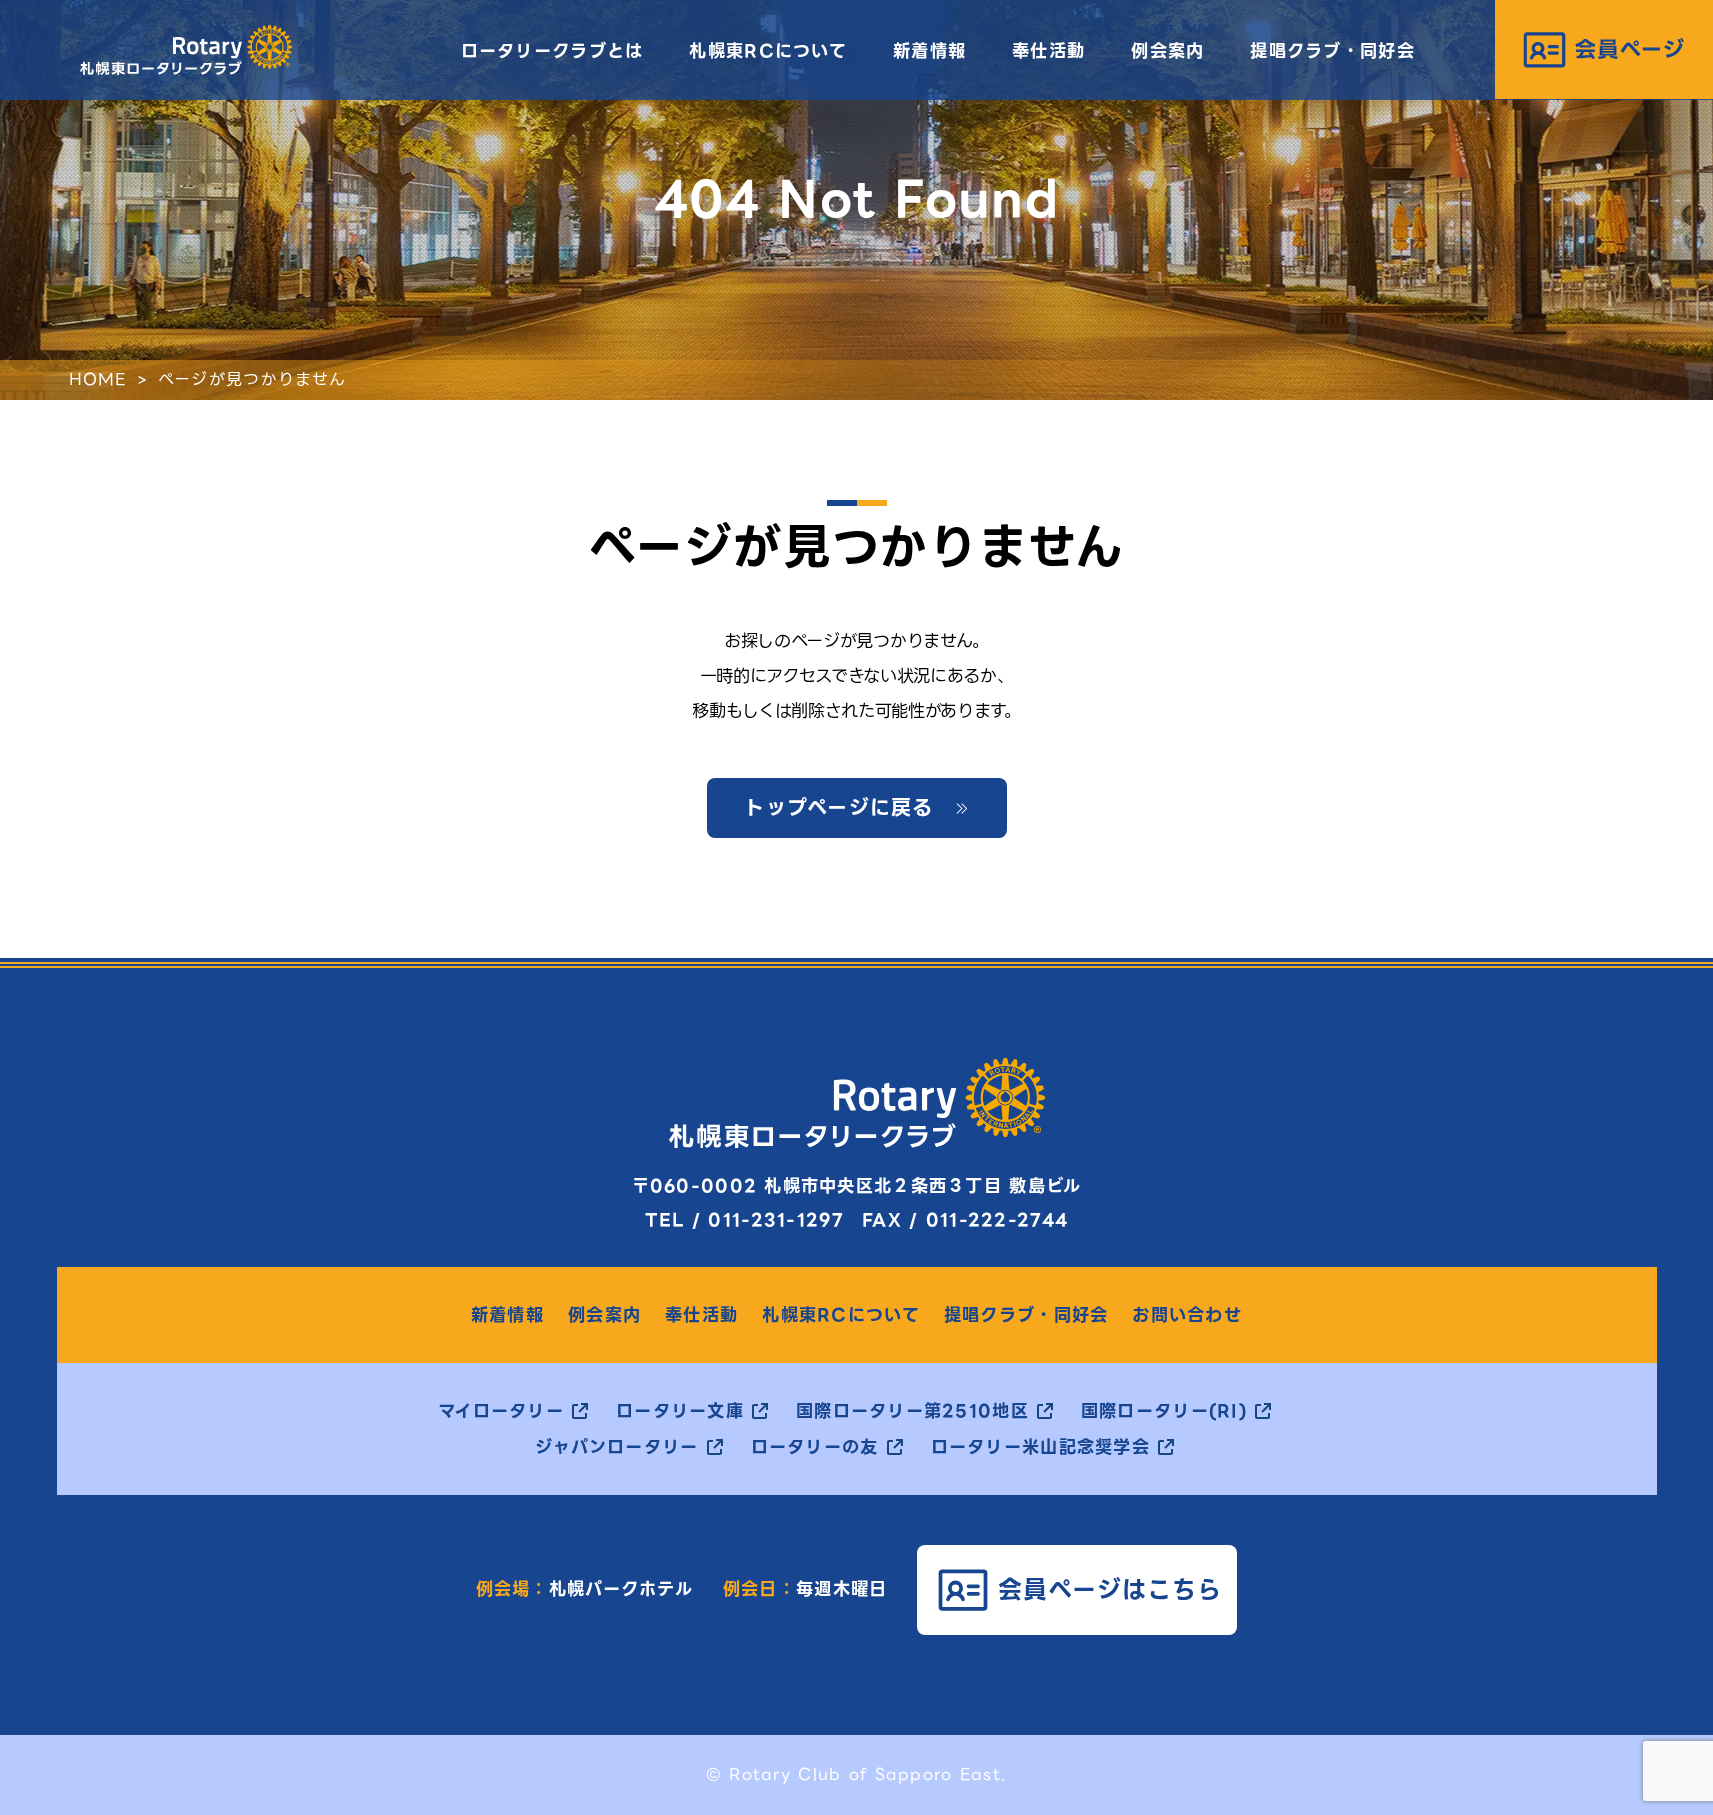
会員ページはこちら (1110, 1589)
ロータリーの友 (815, 1448)
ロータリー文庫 (680, 1412)
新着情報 (929, 51)
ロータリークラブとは (552, 51)
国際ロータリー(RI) (1164, 1412)
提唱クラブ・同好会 (1332, 51)
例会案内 (1167, 51)
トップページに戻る (839, 808)
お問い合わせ (1187, 1316)
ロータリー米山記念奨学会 (1040, 1448)
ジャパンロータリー (617, 1448)
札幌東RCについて (768, 51)
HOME (98, 379)
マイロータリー (501, 1412)
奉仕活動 (1048, 51)
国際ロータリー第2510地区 (912, 1412)
